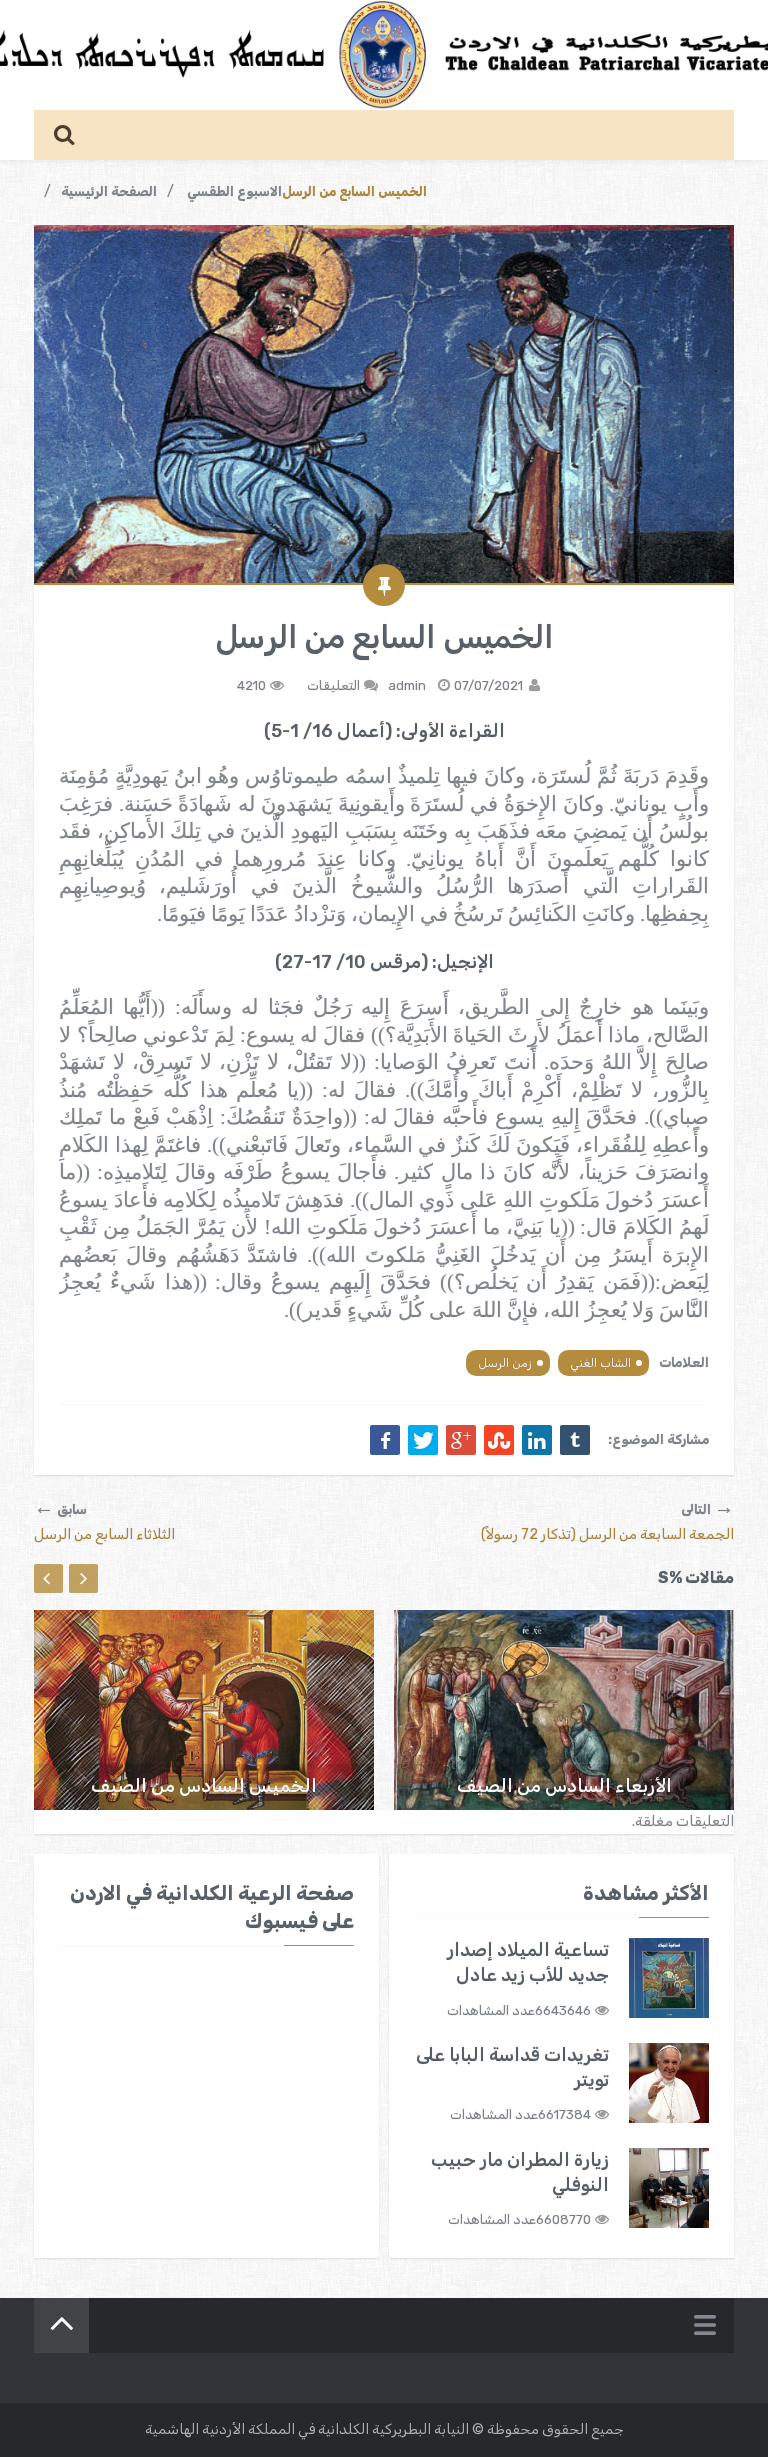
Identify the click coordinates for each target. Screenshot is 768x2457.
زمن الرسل (505, 1363)
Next (83, 1578)
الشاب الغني (600, 1363)
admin (407, 685)
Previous (48, 1578)
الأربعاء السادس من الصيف (564, 1786)
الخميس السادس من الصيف (204, 1786)
